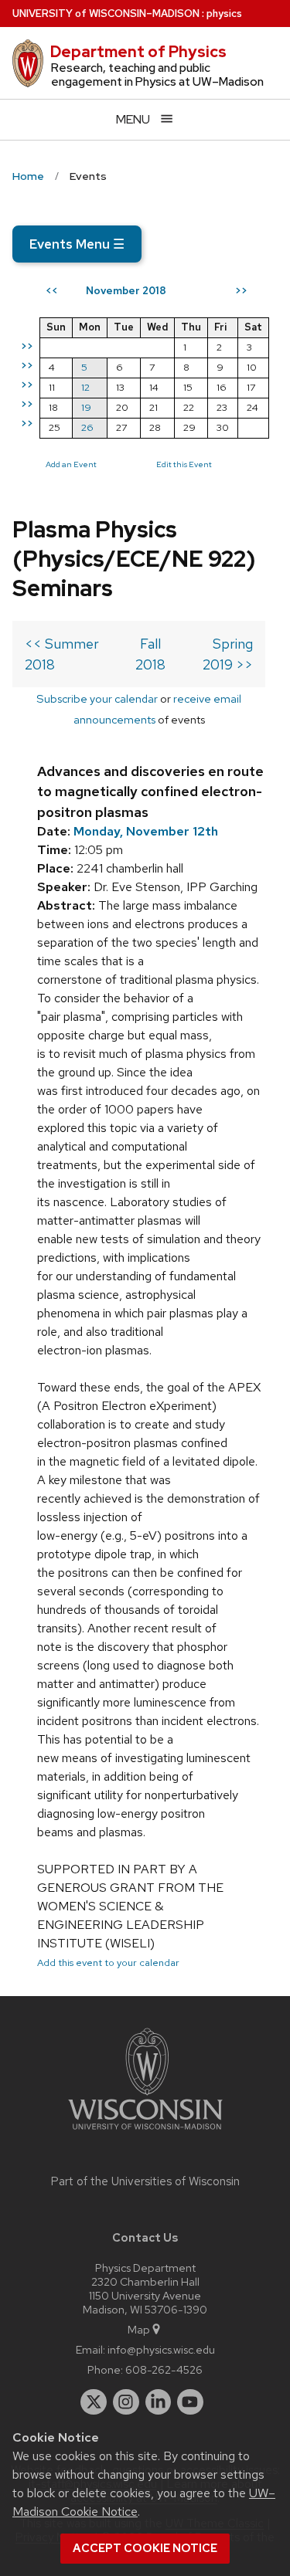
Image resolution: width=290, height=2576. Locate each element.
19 (86, 407)
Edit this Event (184, 464)
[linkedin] (159, 2402)
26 (87, 427)
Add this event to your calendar (108, 1963)
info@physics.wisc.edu (161, 2349)
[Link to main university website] (145, 2132)
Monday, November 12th (146, 831)
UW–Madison (106, 14)
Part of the (145, 2181)
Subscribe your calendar (97, 698)
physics (224, 14)
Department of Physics (138, 52)
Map (139, 2329)
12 (85, 387)
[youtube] (190, 2402)
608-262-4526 (164, 2369)
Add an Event (71, 464)
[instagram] (126, 2402)
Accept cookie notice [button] (145, 2548)
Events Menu (77, 244)
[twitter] (94, 2402)
